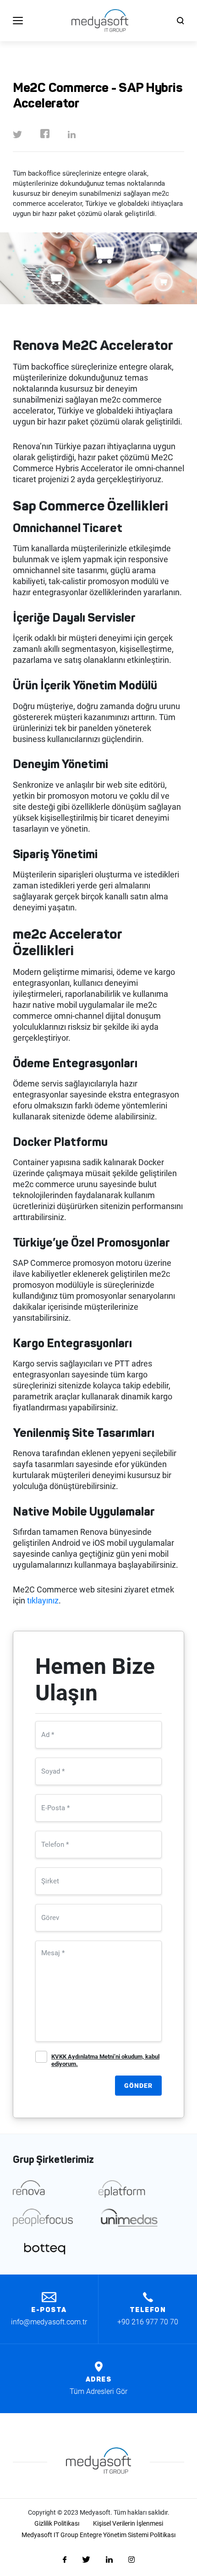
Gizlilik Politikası (57, 2523)
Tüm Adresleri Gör (98, 2391)
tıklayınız (43, 1600)
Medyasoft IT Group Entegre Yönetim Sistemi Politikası (98, 2535)
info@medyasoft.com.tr (49, 2322)
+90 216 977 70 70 (148, 2322)
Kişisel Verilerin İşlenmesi (128, 2523)
